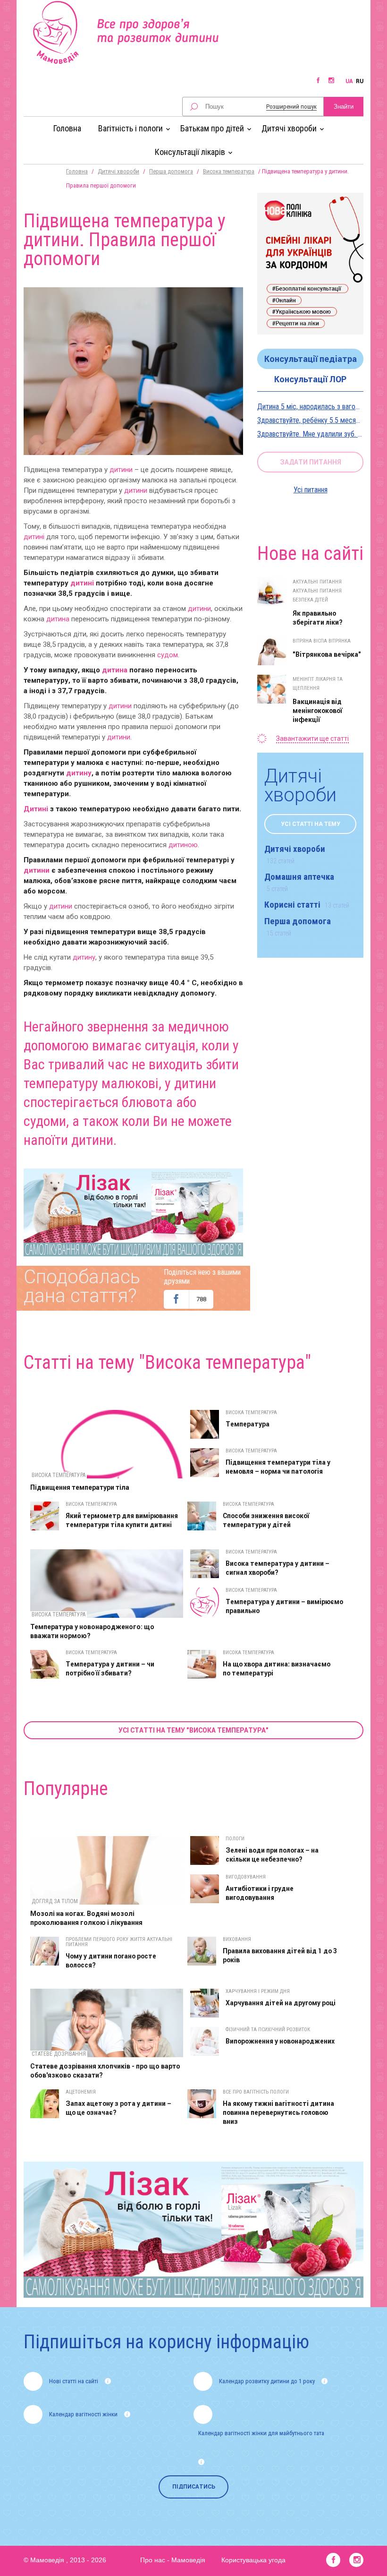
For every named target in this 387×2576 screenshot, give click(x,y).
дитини (121, 470)
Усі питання (311, 490)
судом (168, 655)
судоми (45, 1121)
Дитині (36, 809)
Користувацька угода (253, 2560)
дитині (34, 537)
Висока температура (229, 171)
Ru (360, 81)
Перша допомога (171, 171)
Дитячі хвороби (118, 171)
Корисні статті (307, 905)
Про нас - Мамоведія (173, 2560)
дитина (58, 619)
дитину (79, 773)
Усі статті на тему (311, 824)
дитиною (183, 845)
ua (349, 81)
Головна (67, 128)
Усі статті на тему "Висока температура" (193, 1730)
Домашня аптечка (299, 882)
